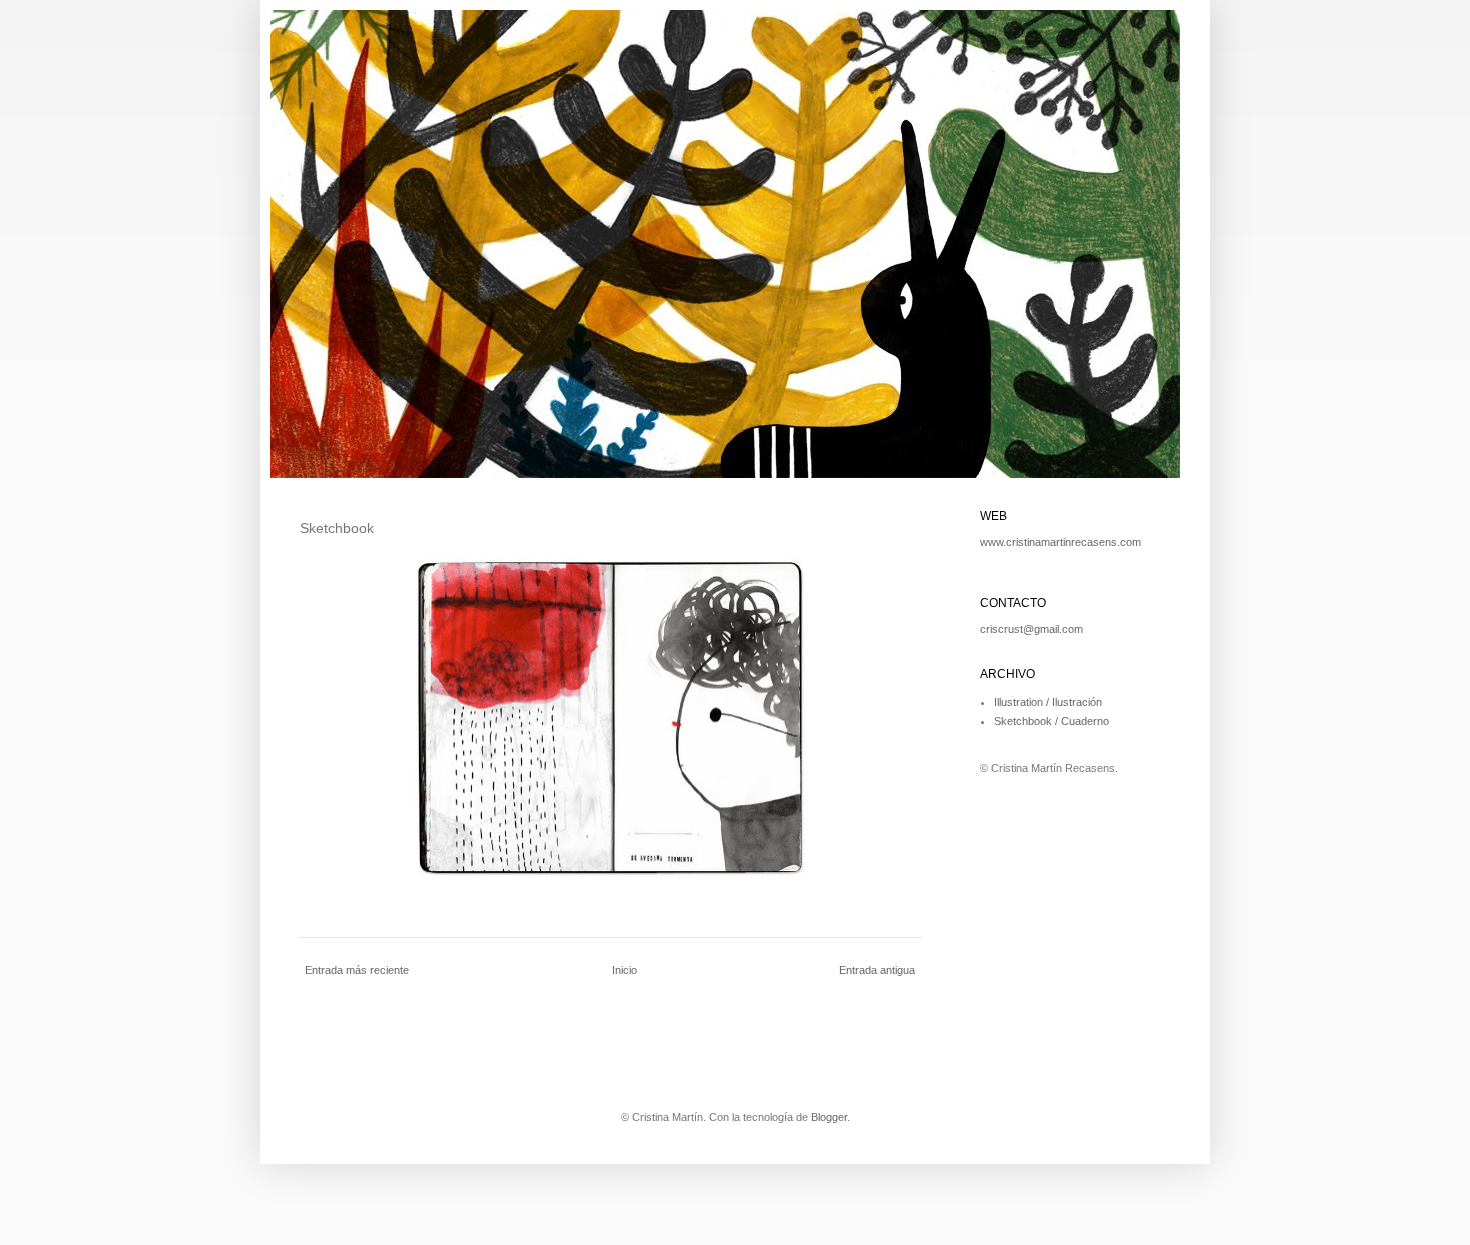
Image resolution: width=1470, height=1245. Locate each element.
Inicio (624, 970)
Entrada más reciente (357, 970)
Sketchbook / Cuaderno (1051, 721)
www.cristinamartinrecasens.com (1060, 542)
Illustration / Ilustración (1048, 702)
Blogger (829, 1117)
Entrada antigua (877, 970)
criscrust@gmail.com (1031, 629)
